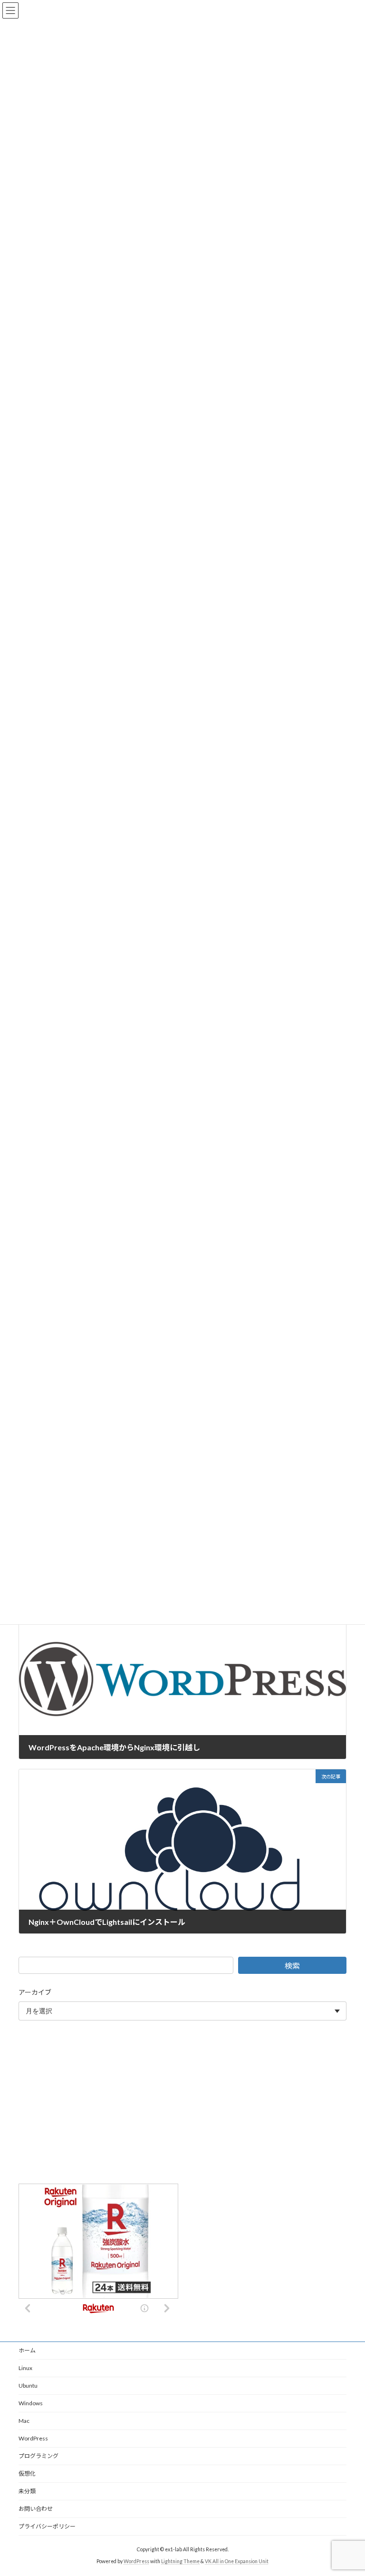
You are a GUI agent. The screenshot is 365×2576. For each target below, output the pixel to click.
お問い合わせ (36, 2509)
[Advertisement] (182, 2104)
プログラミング (38, 2456)
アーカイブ (35, 1992)
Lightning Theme (180, 2561)
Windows (31, 2403)
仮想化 (27, 2474)
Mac (24, 2421)
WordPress (33, 2438)
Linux (25, 2368)
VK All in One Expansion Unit (237, 2561)
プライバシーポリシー (47, 2526)
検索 (292, 1966)
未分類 (27, 2491)
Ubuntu (28, 2386)
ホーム (27, 2350)
